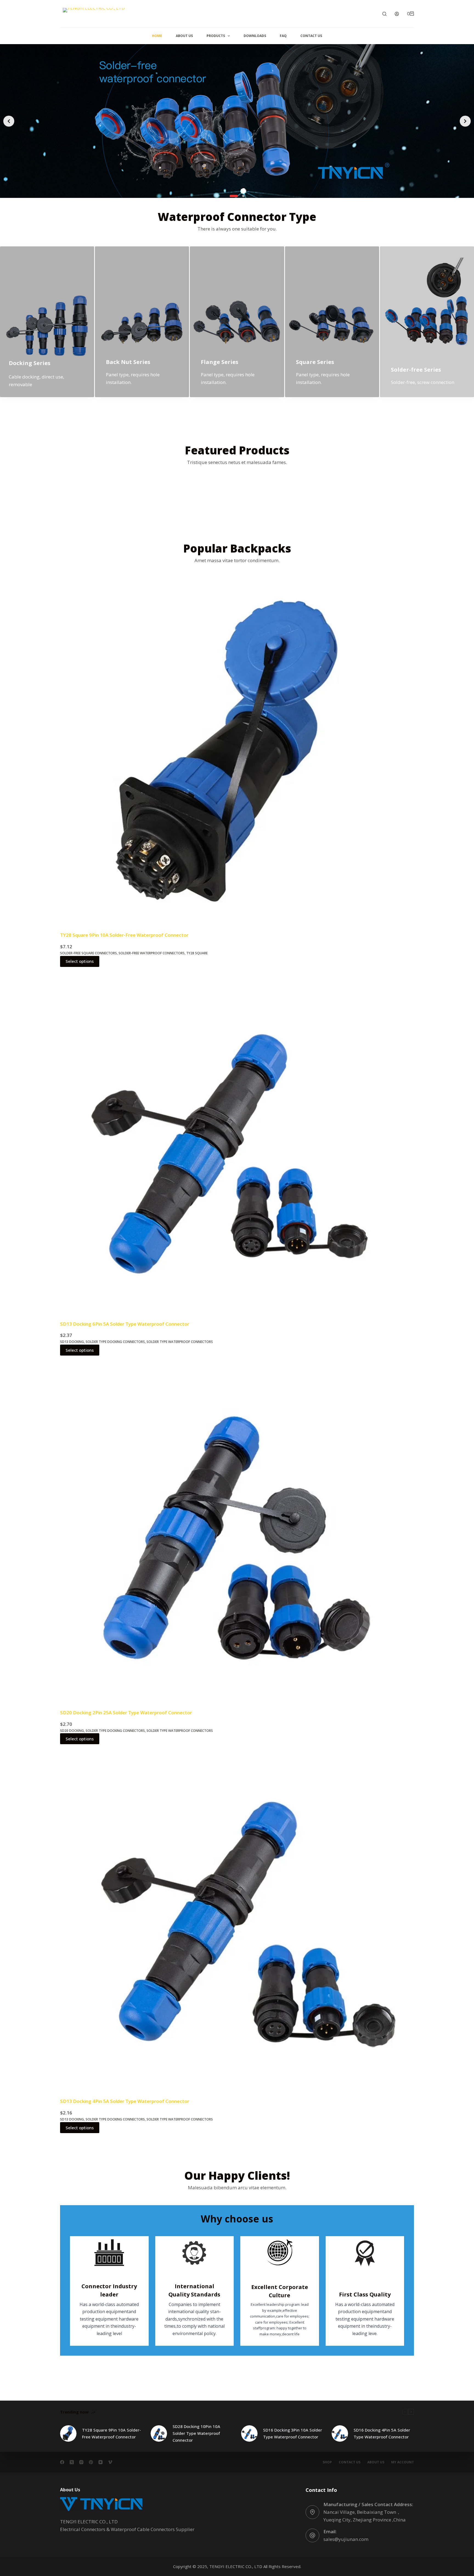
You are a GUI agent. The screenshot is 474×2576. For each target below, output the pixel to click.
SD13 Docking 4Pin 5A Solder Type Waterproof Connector (125, 2101)
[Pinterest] (91, 2462)
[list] (237, 121)
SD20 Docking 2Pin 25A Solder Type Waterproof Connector (126, 1713)
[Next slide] (465, 121)
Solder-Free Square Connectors (88, 953)
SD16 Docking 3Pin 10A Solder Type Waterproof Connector (293, 2433)
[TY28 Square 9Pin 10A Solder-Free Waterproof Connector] (237, 755)
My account (403, 2462)
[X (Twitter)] (72, 2462)
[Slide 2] (240, 196)
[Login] (397, 14)
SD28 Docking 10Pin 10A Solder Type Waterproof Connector (196, 2433)
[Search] (384, 14)
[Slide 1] (231, 196)
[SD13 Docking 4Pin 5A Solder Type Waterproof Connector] (237, 1921)
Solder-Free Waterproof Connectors (152, 953)
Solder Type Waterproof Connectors (180, 1342)
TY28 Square (197, 953)
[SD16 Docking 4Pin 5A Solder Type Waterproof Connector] (340, 2433)
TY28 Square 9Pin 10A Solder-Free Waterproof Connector (124, 935)
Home (157, 36)
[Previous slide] (9, 121)
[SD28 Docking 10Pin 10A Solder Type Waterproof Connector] (159, 2433)
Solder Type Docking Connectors (115, 1342)
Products (216, 36)
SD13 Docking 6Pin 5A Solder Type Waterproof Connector (125, 1324)
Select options (80, 961)
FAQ (283, 36)
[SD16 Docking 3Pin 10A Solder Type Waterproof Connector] (249, 2433)
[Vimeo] (110, 2462)
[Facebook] (62, 2462)
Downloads (255, 36)
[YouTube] (101, 2462)
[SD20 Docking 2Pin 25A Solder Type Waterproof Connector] (237, 1532)
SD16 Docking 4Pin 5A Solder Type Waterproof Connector (382, 2433)
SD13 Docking (72, 1342)
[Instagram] (81, 2462)
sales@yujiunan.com (346, 2539)
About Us (184, 36)
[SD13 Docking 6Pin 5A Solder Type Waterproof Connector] (237, 1144)
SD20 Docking (72, 1731)
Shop (327, 2462)
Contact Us (311, 36)
